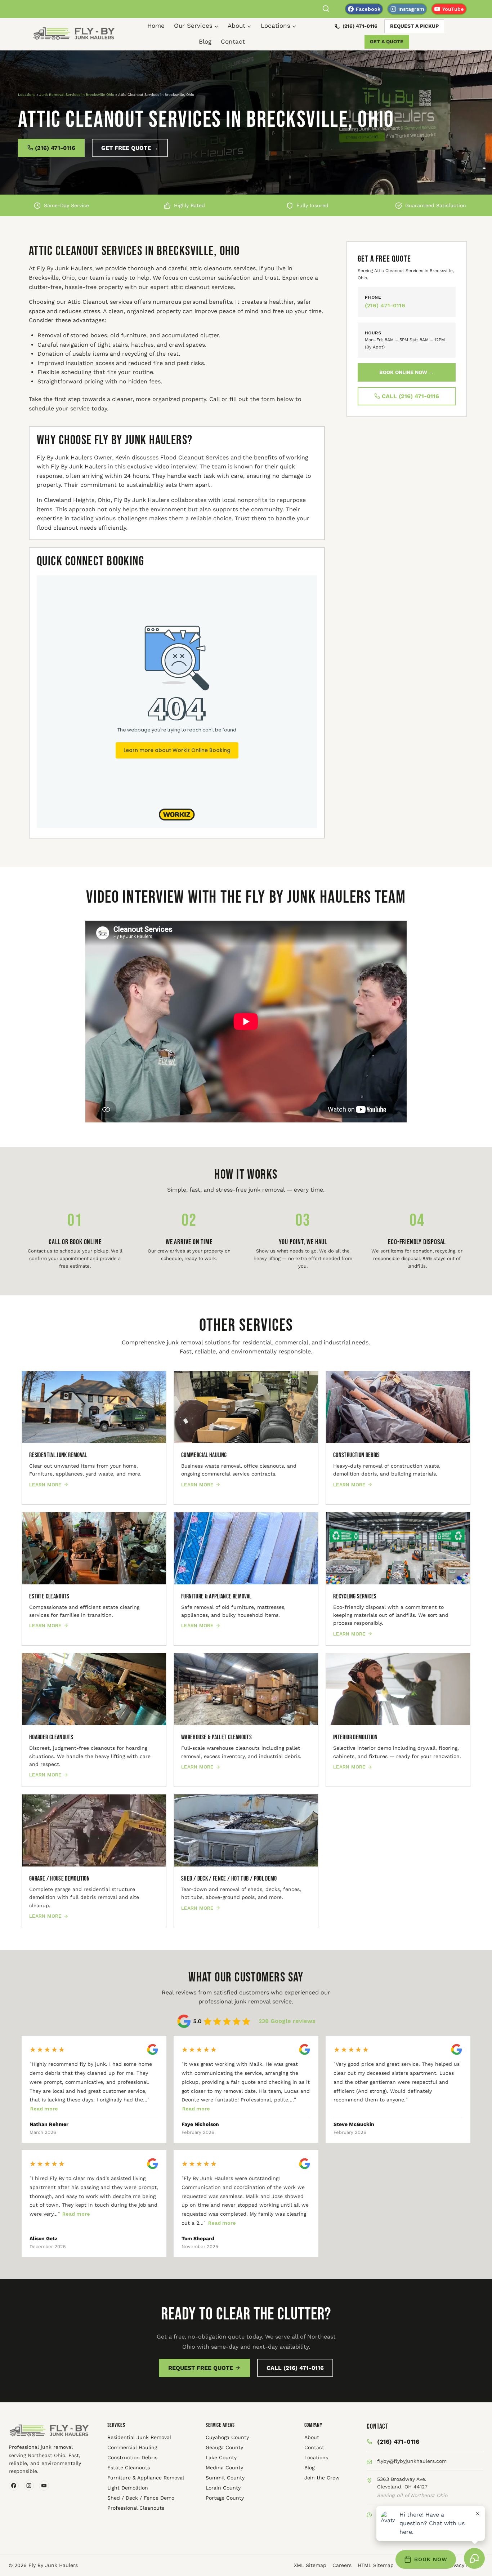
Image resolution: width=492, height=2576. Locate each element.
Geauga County (224, 2447)
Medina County (224, 2468)
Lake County (221, 2457)
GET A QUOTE (387, 41)
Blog (205, 41)
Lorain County (223, 2488)
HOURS (373, 333)
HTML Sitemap (376, 2565)
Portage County (225, 2498)
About (312, 2437)
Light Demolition (128, 2488)
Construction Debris (132, 2457)
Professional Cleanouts (136, 2508)
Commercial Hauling (132, 2447)
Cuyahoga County (227, 2437)
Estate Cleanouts (129, 2468)
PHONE (373, 297)
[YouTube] (44, 2486)
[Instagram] (29, 2486)
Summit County (225, 2478)
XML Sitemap (310, 2565)
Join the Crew (322, 2478)
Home (156, 26)
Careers (342, 2565)
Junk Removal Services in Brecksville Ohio (77, 95)
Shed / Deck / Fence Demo (141, 2498)
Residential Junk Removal (139, 2437)
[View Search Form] (326, 9)
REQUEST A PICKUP (414, 26)
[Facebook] (14, 2486)
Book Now (431, 2559)
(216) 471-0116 (360, 26)
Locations (27, 95)
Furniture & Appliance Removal (146, 2478)
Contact (233, 41)
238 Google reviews (287, 2021)
